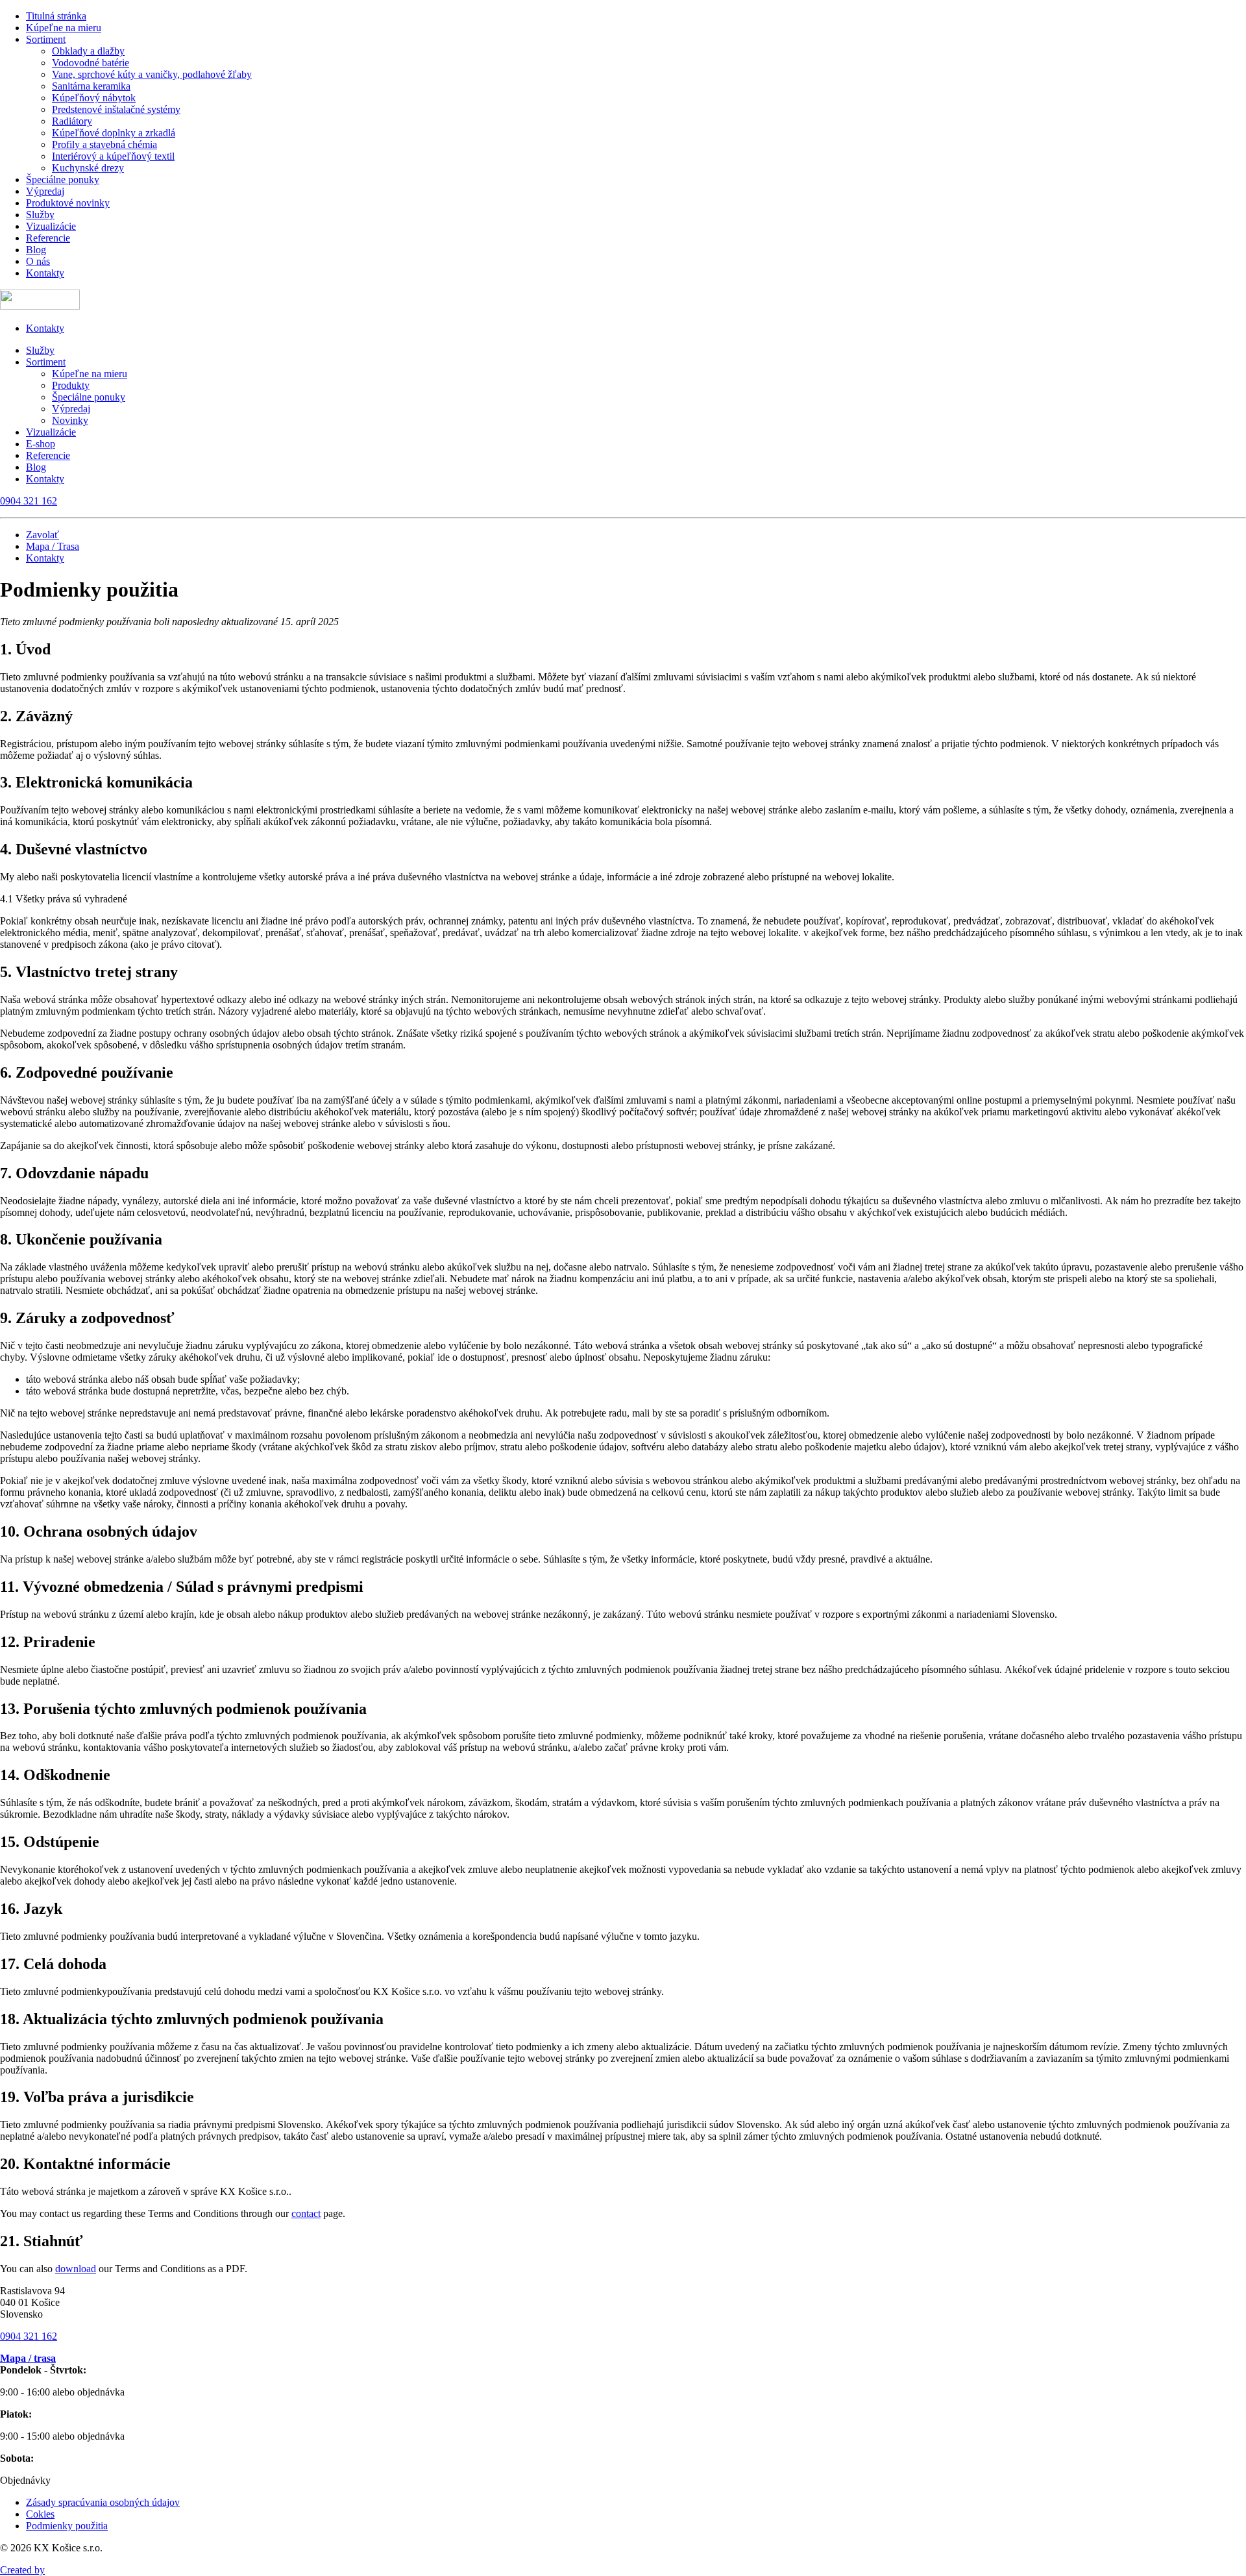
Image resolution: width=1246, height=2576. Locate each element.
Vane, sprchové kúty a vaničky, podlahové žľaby (152, 74)
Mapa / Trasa (53, 546)
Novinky (70, 420)
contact (306, 2213)
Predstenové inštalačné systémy (116, 109)
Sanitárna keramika (91, 86)
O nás (38, 261)
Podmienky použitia (67, 2526)
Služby (40, 215)
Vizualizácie (51, 226)
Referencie (48, 238)
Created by (22, 2570)
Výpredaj (45, 191)
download (76, 2269)
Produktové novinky (68, 203)
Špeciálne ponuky (63, 180)
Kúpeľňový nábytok (94, 98)
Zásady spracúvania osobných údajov (103, 2502)
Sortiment (46, 39)
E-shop (41, 444)
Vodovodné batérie (91, 63)
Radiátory (72, 121)
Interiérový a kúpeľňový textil (113, 156)
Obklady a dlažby (88, 51)
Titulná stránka (56, 16)
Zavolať (43, 535)
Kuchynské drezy (88, 168)
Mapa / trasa (28, 2358)
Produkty (71, 385)
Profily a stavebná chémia (104, 144)
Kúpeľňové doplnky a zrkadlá (114, 133)
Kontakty (45, 273)
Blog (36, 250)
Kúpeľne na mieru (64, 28)
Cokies (40, 2514)
